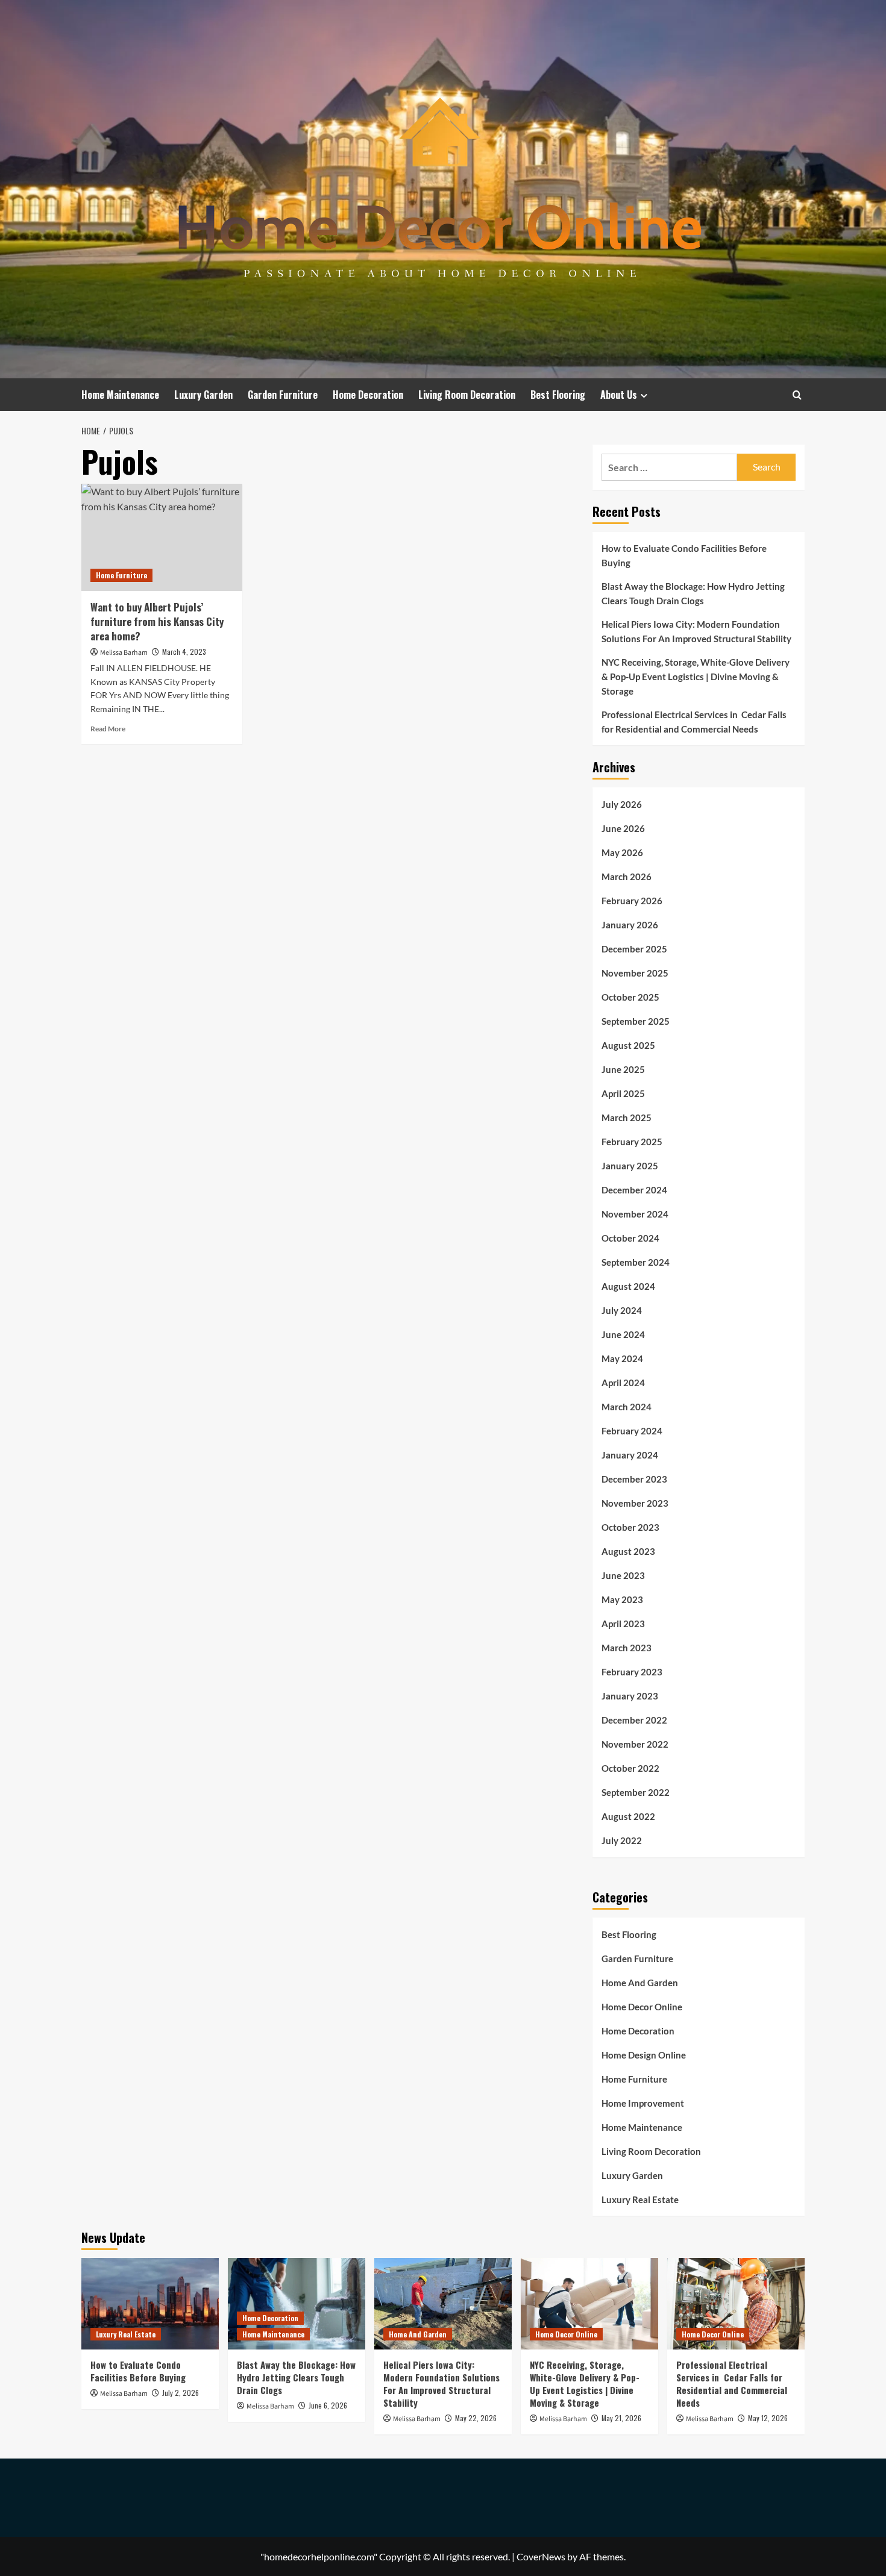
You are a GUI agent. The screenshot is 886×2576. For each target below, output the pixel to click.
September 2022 (636, 1792)
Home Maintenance (120, 395)
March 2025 (627, 1118)
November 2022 (635, 1744)
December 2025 (634, 949)
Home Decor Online (642, 2007)
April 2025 (623, 1093)
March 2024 (627, 1407)
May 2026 (622, 852)
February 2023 (632, 1672)
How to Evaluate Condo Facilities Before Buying (684, 555)
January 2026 (630, 925)
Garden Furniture (283, 395)
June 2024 (623, 1334)
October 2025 (630, 997)
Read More (108, 729)
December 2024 (634, 1190)
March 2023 (627, 1648)
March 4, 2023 (184, 652)
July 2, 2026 (181, 2393)
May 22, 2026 (476, 2418)
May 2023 (622, 1599)
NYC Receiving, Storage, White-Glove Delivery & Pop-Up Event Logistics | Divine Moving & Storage (696, 677)
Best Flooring (558, 395)
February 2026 (632, 901)
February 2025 (632, 1142)
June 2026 (623, 828)
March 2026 (627, 877)
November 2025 (635, 973)
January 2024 (630, 1455)
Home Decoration (368, 395)
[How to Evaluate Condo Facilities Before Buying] (150, 2304)
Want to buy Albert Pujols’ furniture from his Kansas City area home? (157, 621)
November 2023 (635, 1503)
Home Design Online (644, 2055)
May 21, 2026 (621, 2418)
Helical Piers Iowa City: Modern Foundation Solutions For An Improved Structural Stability (696, 631)
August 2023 (628, 1551)
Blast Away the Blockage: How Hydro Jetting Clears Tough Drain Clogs (693, 593)
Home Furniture (121, 575)
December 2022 (634, 1720)
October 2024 (630, 1238)
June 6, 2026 (328, 2405)
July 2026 (622, 804)
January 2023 (630, 1696)
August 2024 (628, 1286)
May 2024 (622, 1358)
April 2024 (623, 1383)
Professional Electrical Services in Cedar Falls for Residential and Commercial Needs (694, 722)
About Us (619, 395)
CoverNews (541, 2556)
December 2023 (634, 1479)
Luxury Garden (203, 395)
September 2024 (636, 1262)
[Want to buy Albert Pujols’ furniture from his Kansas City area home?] (162, 537)
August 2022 (628, 1816)
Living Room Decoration (467, 395)
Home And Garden (640, 1983)
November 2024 (635, 1214)
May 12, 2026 (768, 2418)
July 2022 (622, 1840)
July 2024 (622, 1310)
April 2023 (623, 1624)
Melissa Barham (124, 653)
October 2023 (630, 1527)
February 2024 (632, 1431)
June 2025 (623, 1069)
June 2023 (623, 1575)
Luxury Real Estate (640, 2199)
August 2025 (628, 1045)
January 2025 (630, 1166)
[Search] (797, 395)
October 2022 (630, 1768)
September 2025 (636, 1021)
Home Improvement (643, 2103)
